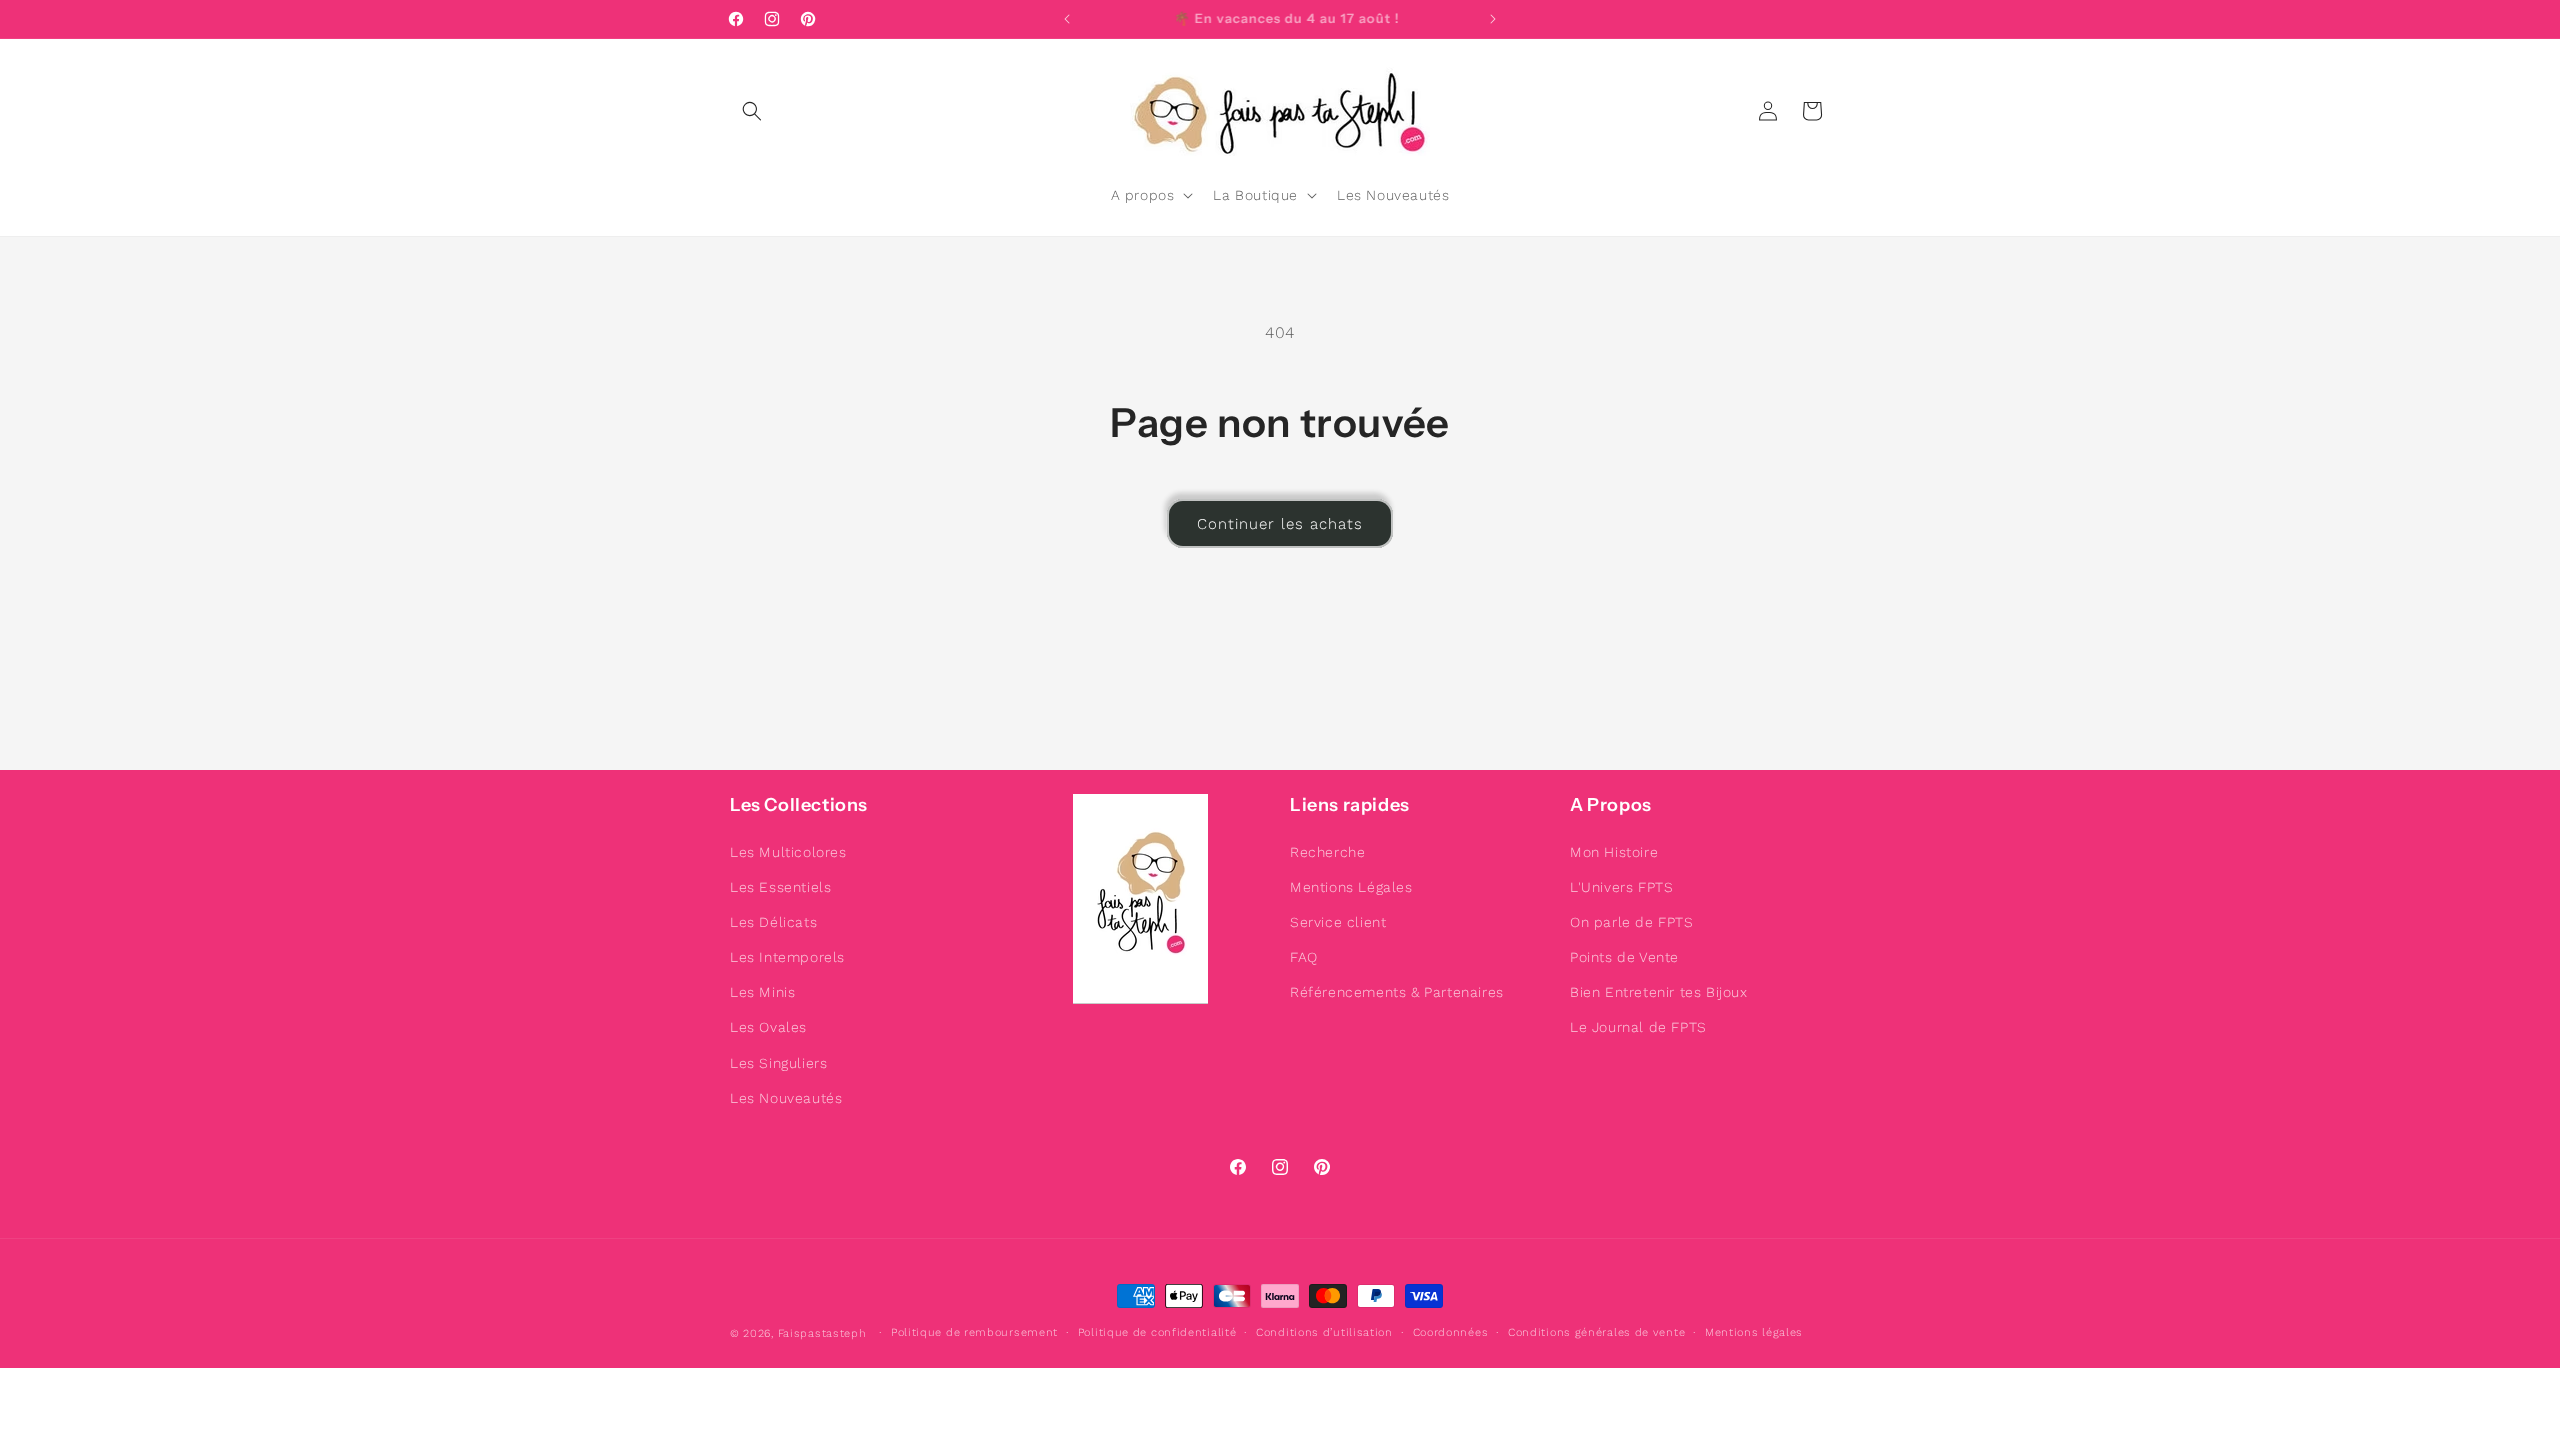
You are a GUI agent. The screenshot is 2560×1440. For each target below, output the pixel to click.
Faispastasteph (822, 1333)
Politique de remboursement (974, 1332)
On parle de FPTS (1632, 922)
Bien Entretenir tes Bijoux (1659, 993)
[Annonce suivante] (1493, 19)
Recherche (1327, 852)
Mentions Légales (1351, 887)
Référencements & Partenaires (1397, 993)
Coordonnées (1451, 1332)
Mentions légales (1754, 1332)
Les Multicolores (788, 852)
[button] (752, 111)
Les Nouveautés (786, 1098)
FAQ (1304, 957)
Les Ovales (768, 1028)
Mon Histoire (1614, 852)
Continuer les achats (1280, 524)
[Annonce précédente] (1067, 19)
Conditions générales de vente (1596, 1332)
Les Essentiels (780, 887)
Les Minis (762, 993)
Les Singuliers (778, 1063)
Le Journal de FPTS (1638, 1028)
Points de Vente (1624, 957)
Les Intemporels (787, 957)
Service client (1338, 922)
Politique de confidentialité (1157, 1332)
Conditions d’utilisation (1324, 1332)
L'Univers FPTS (1621, 887)
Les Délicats (773, 922)
